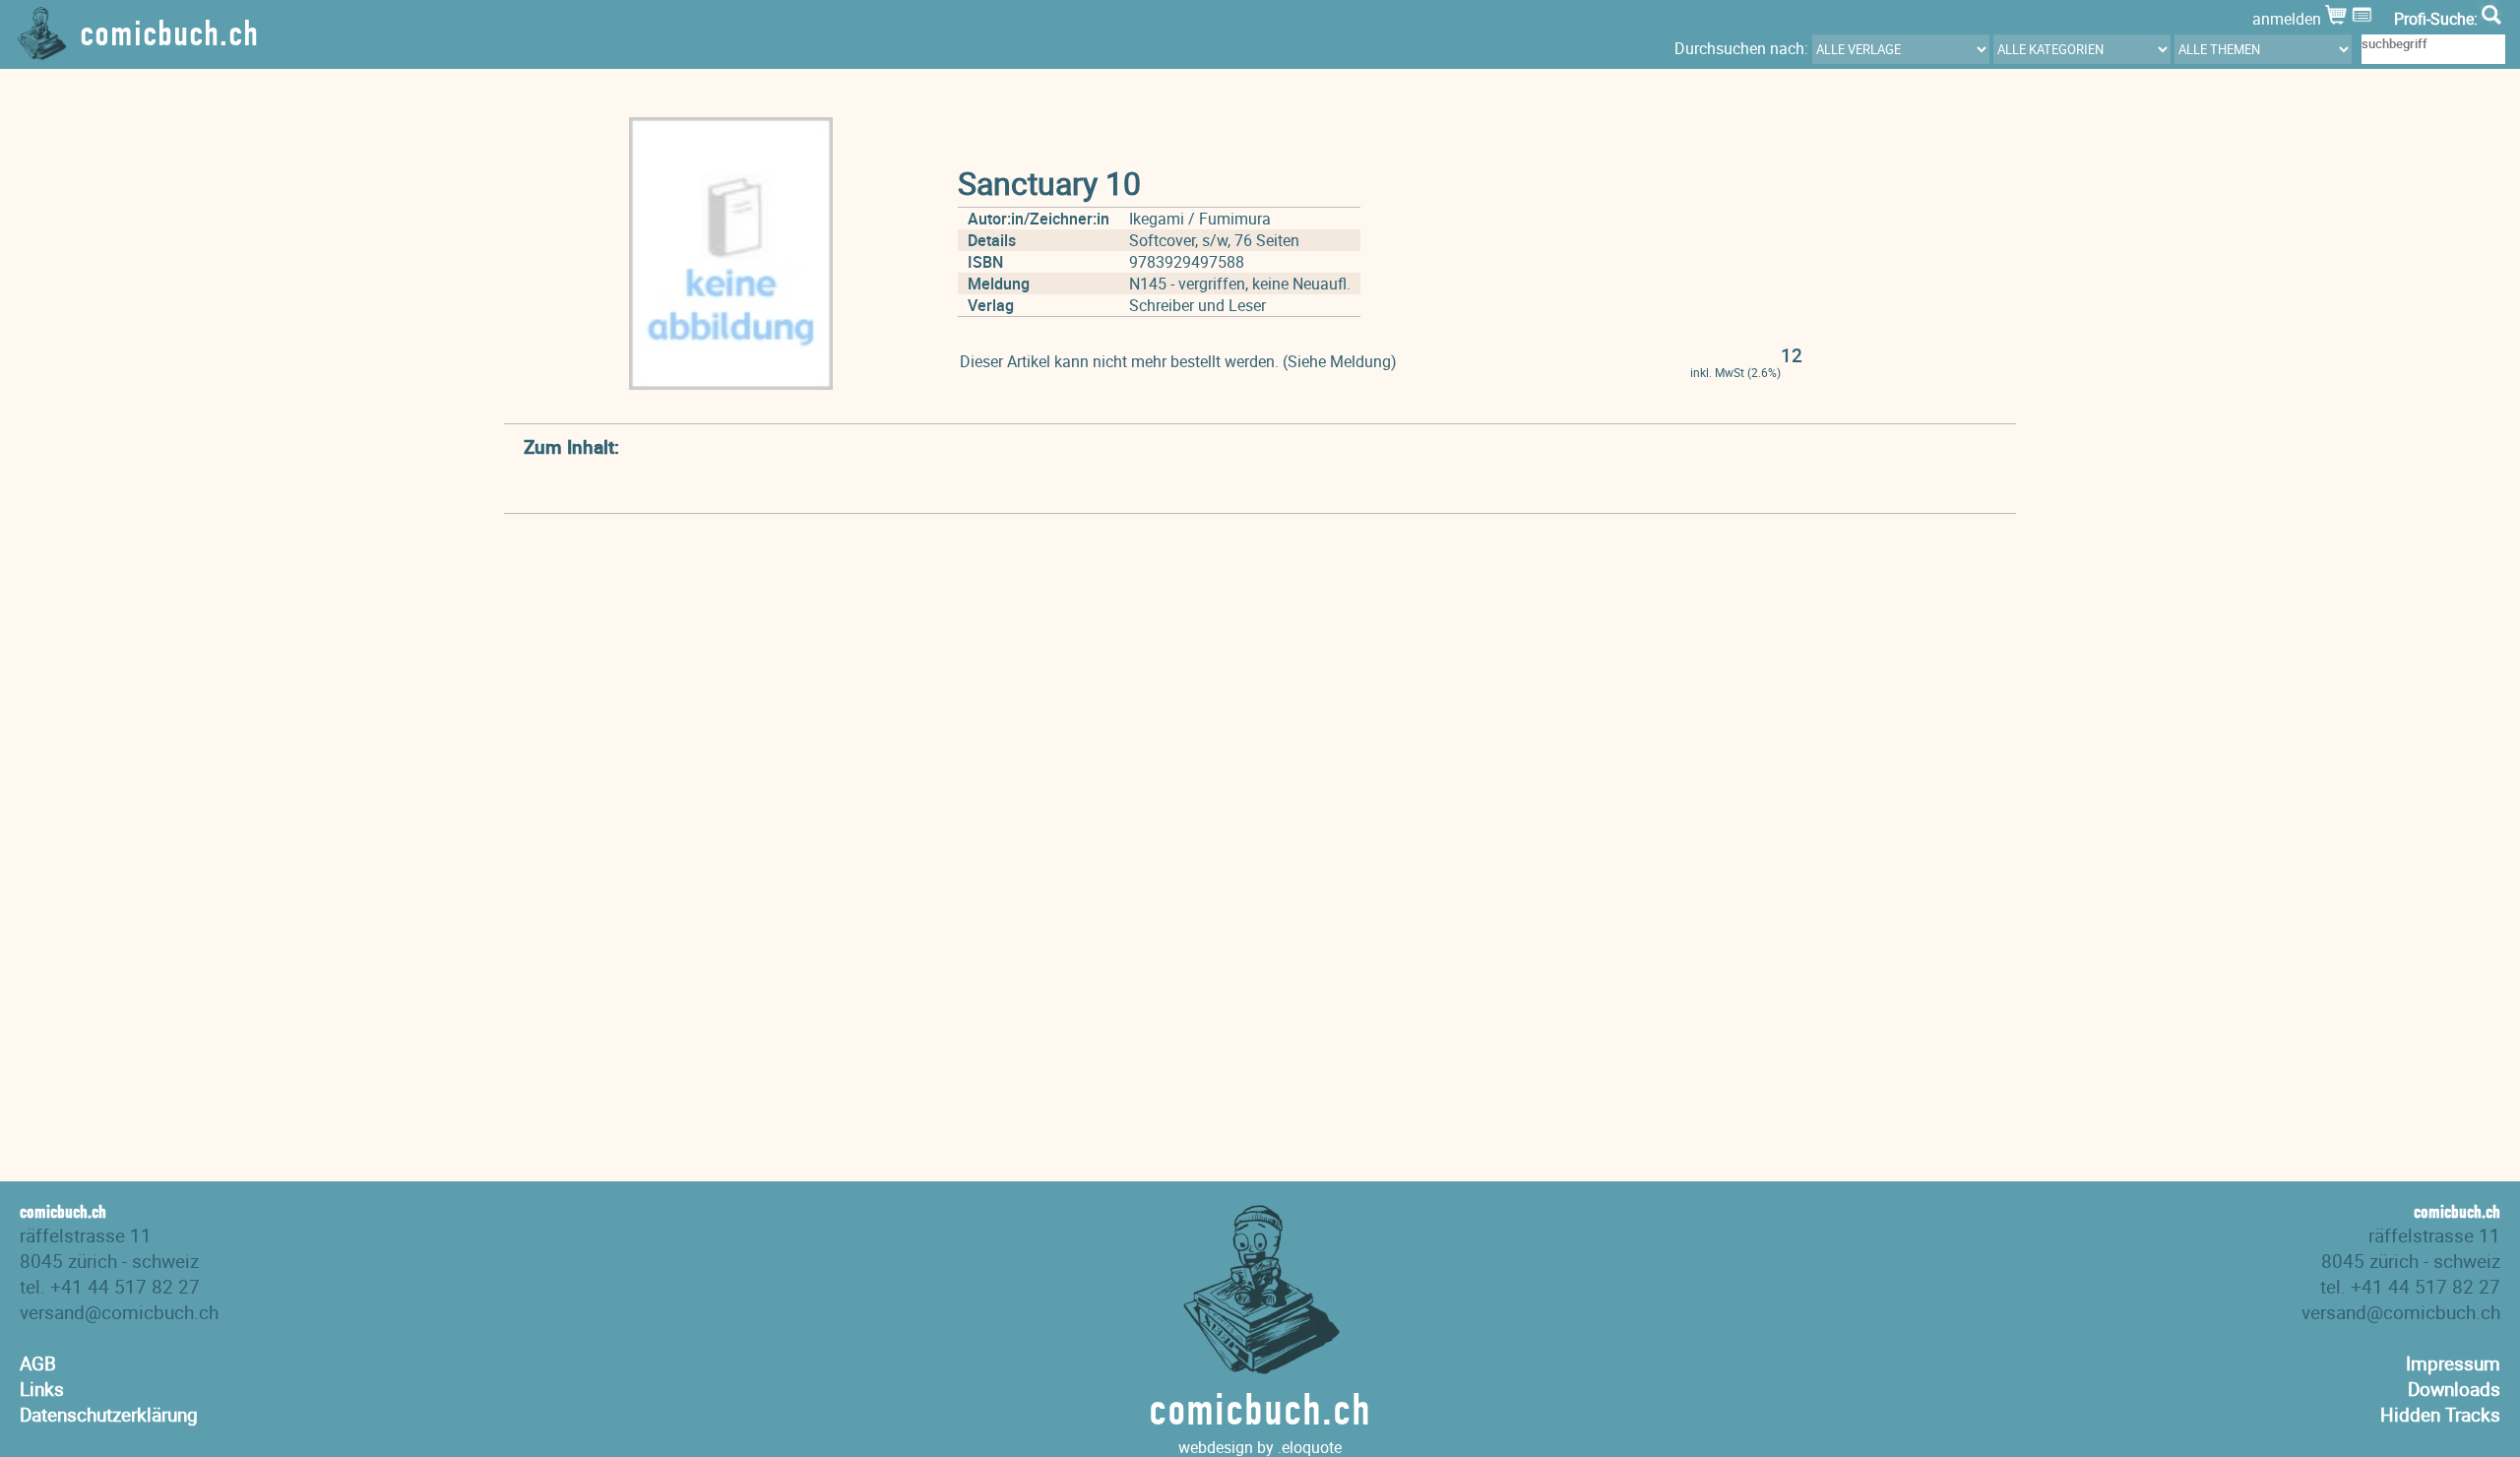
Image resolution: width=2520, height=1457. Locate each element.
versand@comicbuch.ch (119, 1312)
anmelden (2289, 19)
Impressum (2453, 1363)
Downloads (2454, 1389)
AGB (38, 1363)
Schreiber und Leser (1197, 305)
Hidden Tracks (2440, 1415)
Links (42, 1389)
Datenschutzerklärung (109, 1415)
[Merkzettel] (2364, 19)
